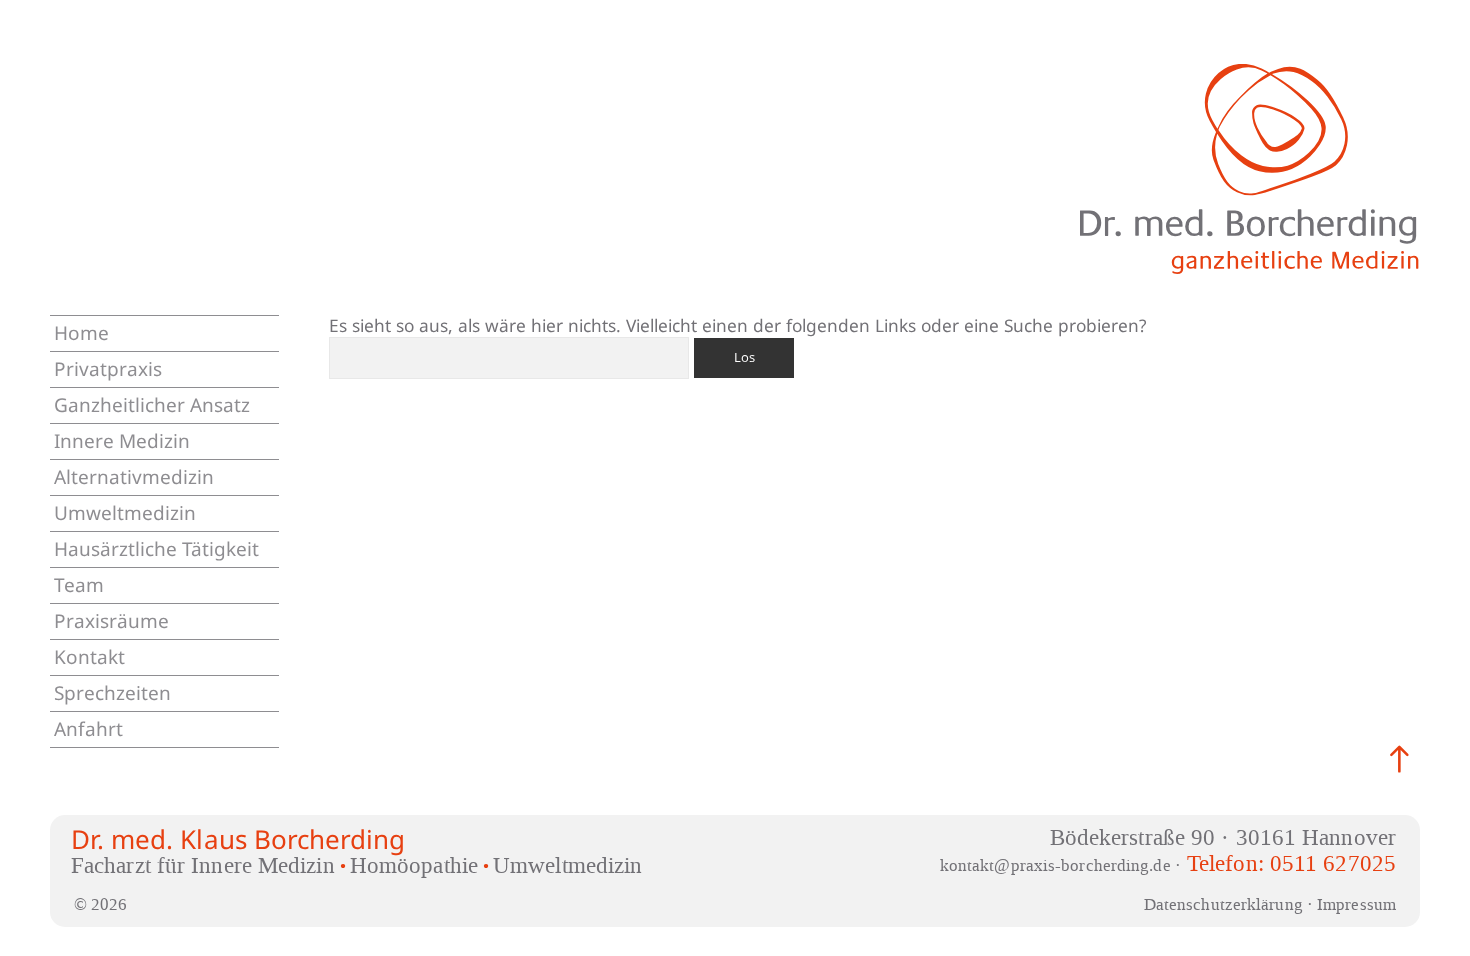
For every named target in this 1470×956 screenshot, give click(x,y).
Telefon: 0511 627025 (1291, 863)
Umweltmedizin (125, 513)
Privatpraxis (108, 369)
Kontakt (89, 657)
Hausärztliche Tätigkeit (156, 549)
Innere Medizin (122, 441)
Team (79, 585)
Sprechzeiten (112, 693)
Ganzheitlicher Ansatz (152, 405)
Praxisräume (111, 621)
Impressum (1356, 904)
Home (81, 333)
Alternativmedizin (134, 477)
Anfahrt (88, 729)
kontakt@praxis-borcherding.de (1055, 865)
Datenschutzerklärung (1223, 904)
